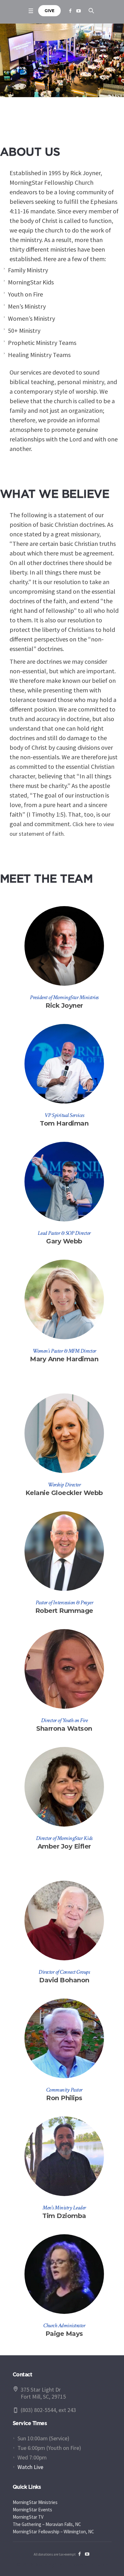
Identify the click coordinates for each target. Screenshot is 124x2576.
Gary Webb (64, 1241)
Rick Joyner (64, 1005)
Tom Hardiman (64, 1123)
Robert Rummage (64, 1611)
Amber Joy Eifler (64, 1846)
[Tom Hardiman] (64, 1064)
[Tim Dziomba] (64, 2156)
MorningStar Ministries (35, 2502)
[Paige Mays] (64, 2274)
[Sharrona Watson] (64, 1669)
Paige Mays (64, 2334)
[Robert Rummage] (64, 1551)
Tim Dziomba (64, 2216)
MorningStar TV (28, 2517)
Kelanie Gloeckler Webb (64, 1493)
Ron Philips (64, 2098)
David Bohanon (64, 1980)
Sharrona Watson (64, 1728)
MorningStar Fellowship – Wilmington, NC (53, 2532)
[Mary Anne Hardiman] (64, 1299)
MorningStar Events (32, 2510)
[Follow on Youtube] (79, 11)
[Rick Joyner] (64, 946)
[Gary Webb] (64, 1182)
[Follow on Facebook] (70, 11)
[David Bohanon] (64, 1921)
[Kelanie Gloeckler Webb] (64, 1433)
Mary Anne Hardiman (64, 1359)
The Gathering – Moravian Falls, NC (47, 2524)
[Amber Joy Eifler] (64, 1787)
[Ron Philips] (64, 2038)
